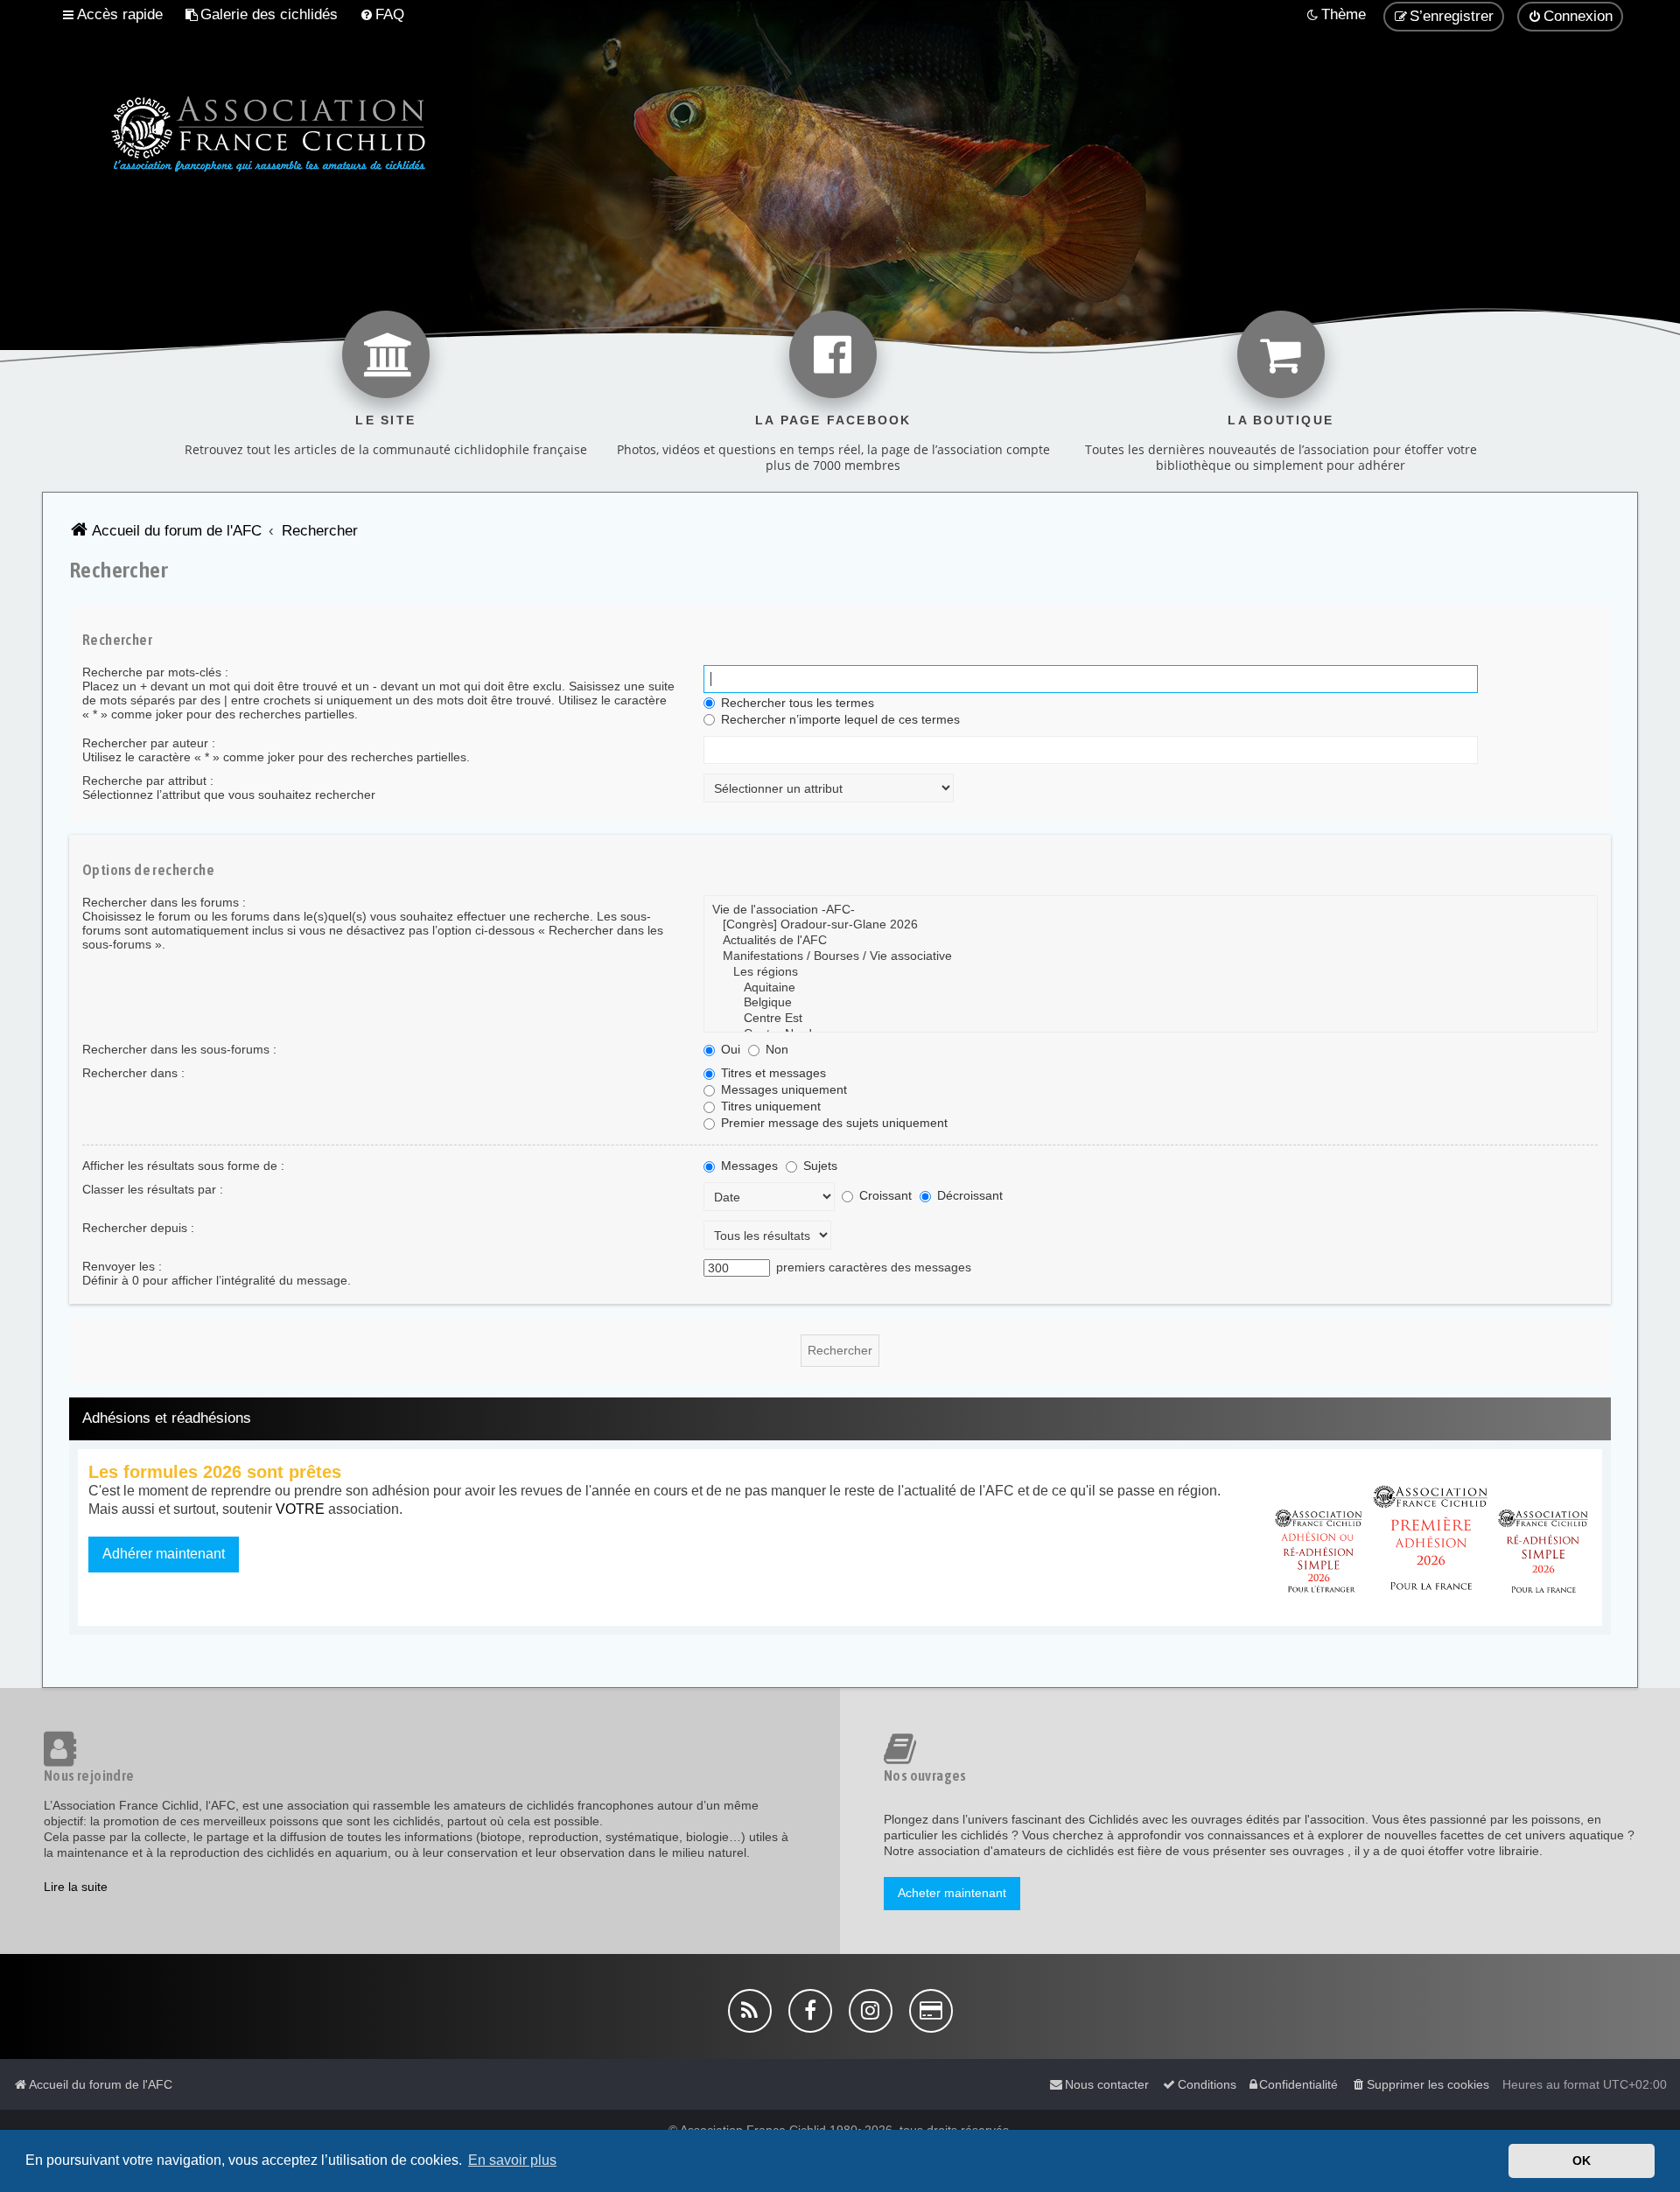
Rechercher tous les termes (796, 703)
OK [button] (1582, 2160)
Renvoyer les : (122, 1266)
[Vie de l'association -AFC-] (1151, 910)
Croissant (884, 1195)
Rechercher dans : (133, 1073)
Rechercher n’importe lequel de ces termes (839, 719)
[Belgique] (1151, 1003)
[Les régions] (1151, 972)
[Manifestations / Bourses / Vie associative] (1151, 956)
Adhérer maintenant (164, 1554)
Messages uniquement (782, 1089)
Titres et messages (772, 1073)
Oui (729, 1049)
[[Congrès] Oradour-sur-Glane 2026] (1151, 925)
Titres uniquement (769, 1106)
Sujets (819, 1166)
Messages (748, 1166)
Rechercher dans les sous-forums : (179, 1049)
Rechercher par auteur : (149, 743)
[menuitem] (261, 15)
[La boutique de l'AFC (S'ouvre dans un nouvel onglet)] (1281, 354)
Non (775, 1049)
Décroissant (968, 1195)
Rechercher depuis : (138, 1228)
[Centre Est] (1151, 1019)
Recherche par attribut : (148, 781)
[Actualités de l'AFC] (1151, 941)
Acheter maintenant (952, 1893)
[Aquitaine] (1151, 988)
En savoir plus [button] (512, 2160)
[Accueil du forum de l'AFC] (238, 132)
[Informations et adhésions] (1431, 1537)
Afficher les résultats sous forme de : (183, 1166)
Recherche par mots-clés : (155, 672)
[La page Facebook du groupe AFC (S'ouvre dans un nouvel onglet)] (833, 354)
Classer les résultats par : (153, 1189)
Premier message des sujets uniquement (833, 1123)
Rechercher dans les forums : (164, 902)
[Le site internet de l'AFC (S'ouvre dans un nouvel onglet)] (386, 354)
